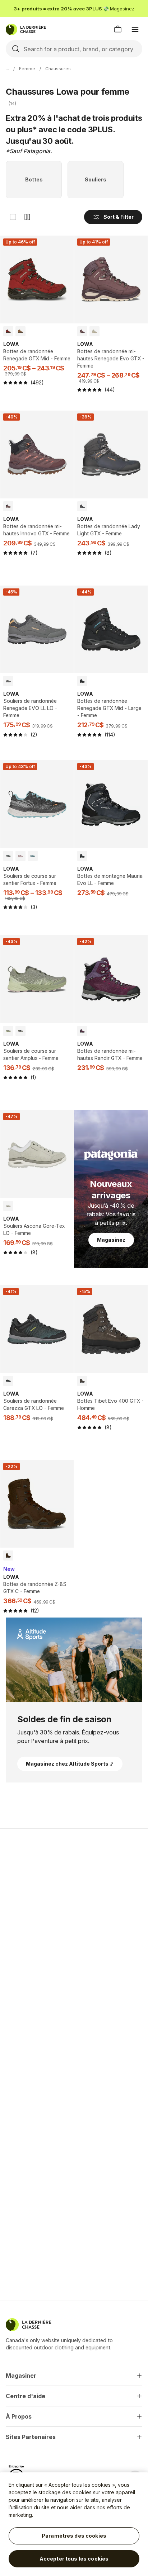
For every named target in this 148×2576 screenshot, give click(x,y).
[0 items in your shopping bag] (118, 29)
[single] (13, 217)
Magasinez (122, 9)
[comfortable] (27, 217)
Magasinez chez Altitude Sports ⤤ (70, 1764)
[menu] (135, 29)
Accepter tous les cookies (74, 2559)
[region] (74, 2524)
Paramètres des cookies (74, 2536)
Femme (27, 69)
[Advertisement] (74, 1914)
